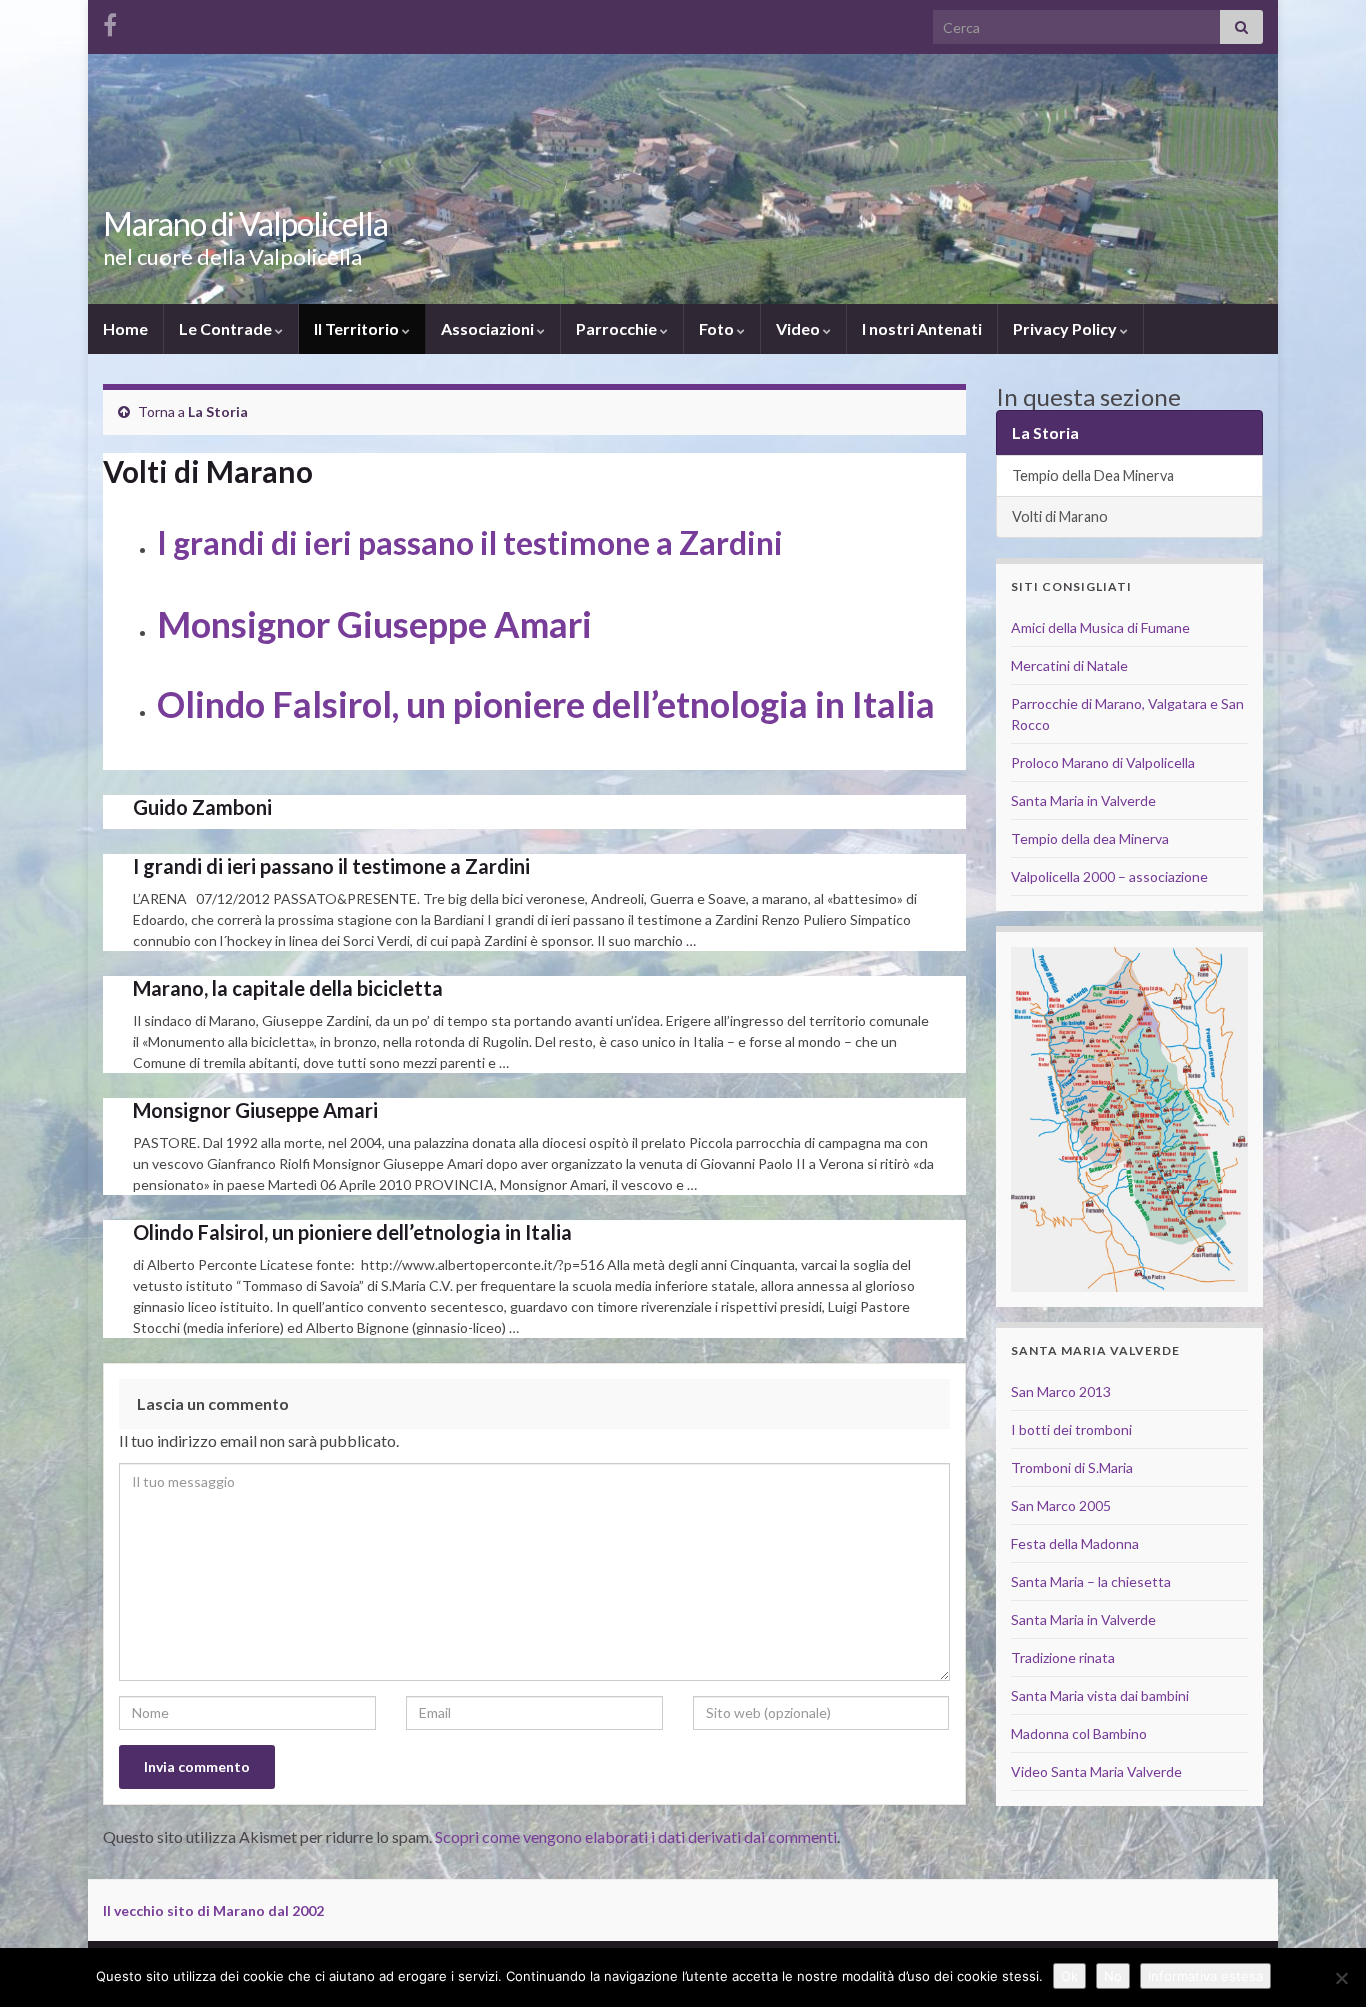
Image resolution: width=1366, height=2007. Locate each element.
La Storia (218, 411)
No (1113, 1976)
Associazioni (489, 328)
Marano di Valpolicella (245, 223)
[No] (1341, 1978)
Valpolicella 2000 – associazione (1109, 876)
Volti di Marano (1060, 516)
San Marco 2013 (1061, 1391)
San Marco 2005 (1061, 1505)
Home (125, 328)
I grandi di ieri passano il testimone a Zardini (470, 542)
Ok (1069, 1976)
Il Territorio (358, 328)
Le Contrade (227, 328)
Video (799, 328)
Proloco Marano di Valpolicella (1103, 762)
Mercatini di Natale (1069, 665)
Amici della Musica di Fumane (1100, 627)
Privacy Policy (1066, 328)
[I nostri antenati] (110, 21)
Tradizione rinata (1063, 1657)
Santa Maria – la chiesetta (1091, 1581)
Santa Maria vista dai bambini (1100, 1695)
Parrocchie (618, 328)
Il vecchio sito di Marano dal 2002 (213, 1910)
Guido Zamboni (202, 807)
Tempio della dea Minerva (1090, 838)
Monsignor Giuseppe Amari (374, 624)
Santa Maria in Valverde (1083, 800)
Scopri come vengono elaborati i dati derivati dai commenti (636, 1836)
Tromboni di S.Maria (1072, 1467)
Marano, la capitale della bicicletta (288, 988)
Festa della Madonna (1075, 1543)
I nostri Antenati (922, 328)
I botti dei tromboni (1071, 1429)
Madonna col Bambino (1079, 1733)
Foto (718, 328)
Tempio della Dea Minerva (1093, 475)
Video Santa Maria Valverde (1096, 1771)
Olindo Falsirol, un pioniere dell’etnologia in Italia (546, 704)
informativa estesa (1205, 1976)
